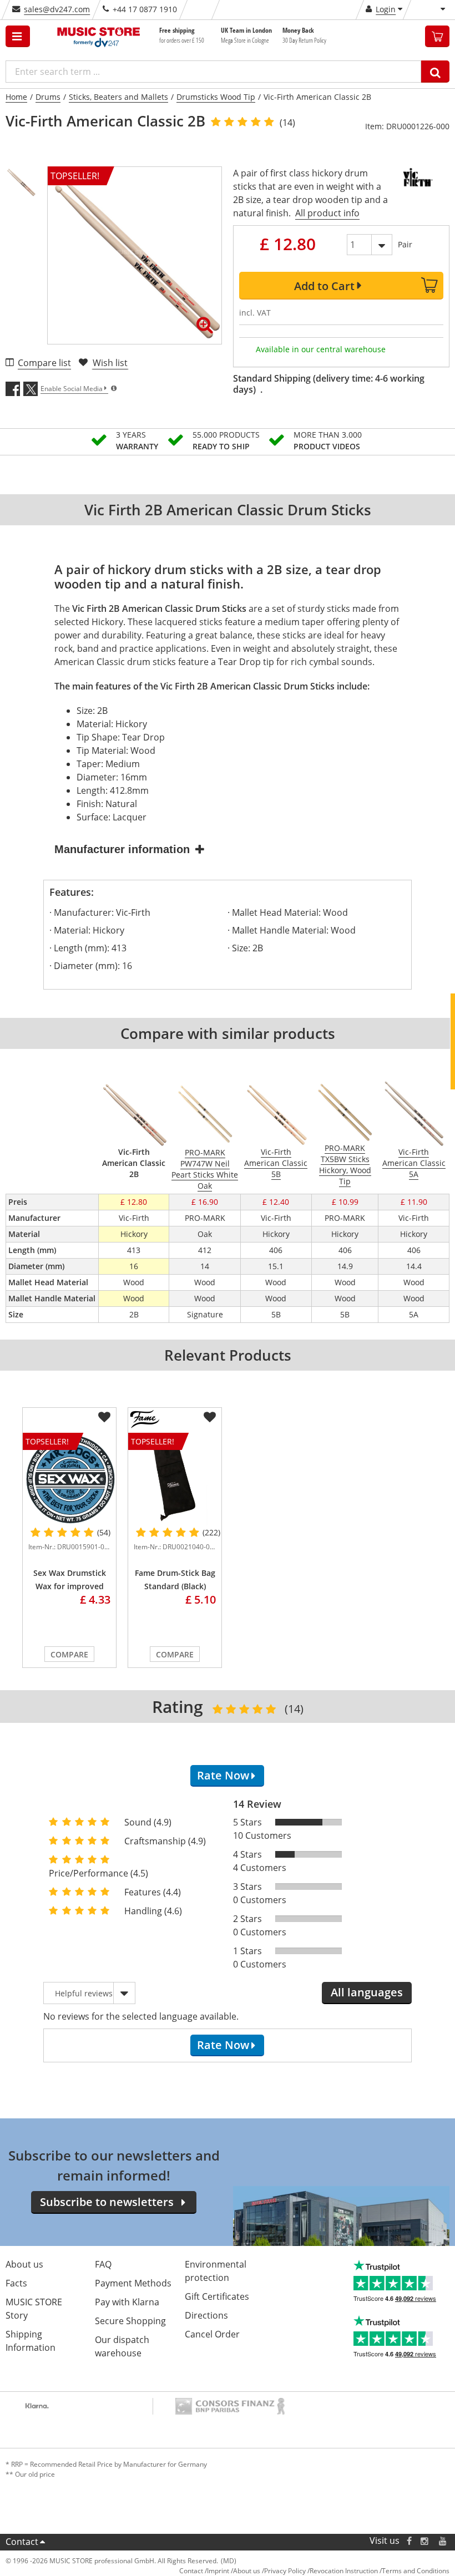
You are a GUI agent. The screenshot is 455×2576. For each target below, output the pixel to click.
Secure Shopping (130, 2321)
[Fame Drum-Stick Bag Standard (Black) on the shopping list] (210, 1417)
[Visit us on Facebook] (409, 2541)
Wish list (110, 363)
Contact (22, 2542)
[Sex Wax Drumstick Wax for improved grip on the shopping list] (104, 1417)
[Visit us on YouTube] (443, 2541)
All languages (367, 1992)
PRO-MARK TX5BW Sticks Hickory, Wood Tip (345, 1165)
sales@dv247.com (57, 9)
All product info (327, 213)
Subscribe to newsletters (107, 2202)
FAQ (103, 2264)
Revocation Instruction (344, 2571)
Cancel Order (212, 2334)
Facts (16, 2283)
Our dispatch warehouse (122, 2346)
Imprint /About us (234, 2571)
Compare (69, 1654)
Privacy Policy (285, 2571)
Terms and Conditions (416, 2571)
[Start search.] (435, 72)
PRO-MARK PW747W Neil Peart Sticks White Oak (205, 1169)
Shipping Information (31, 2341)
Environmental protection (216, 2271)
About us (24, 2264)
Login (386, 9)
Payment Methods (133, 2283)
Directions (206, 2315)
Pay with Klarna (127, 2302)
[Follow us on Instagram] (425, 2541)
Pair (405, 244)
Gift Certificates (217, 2296)
